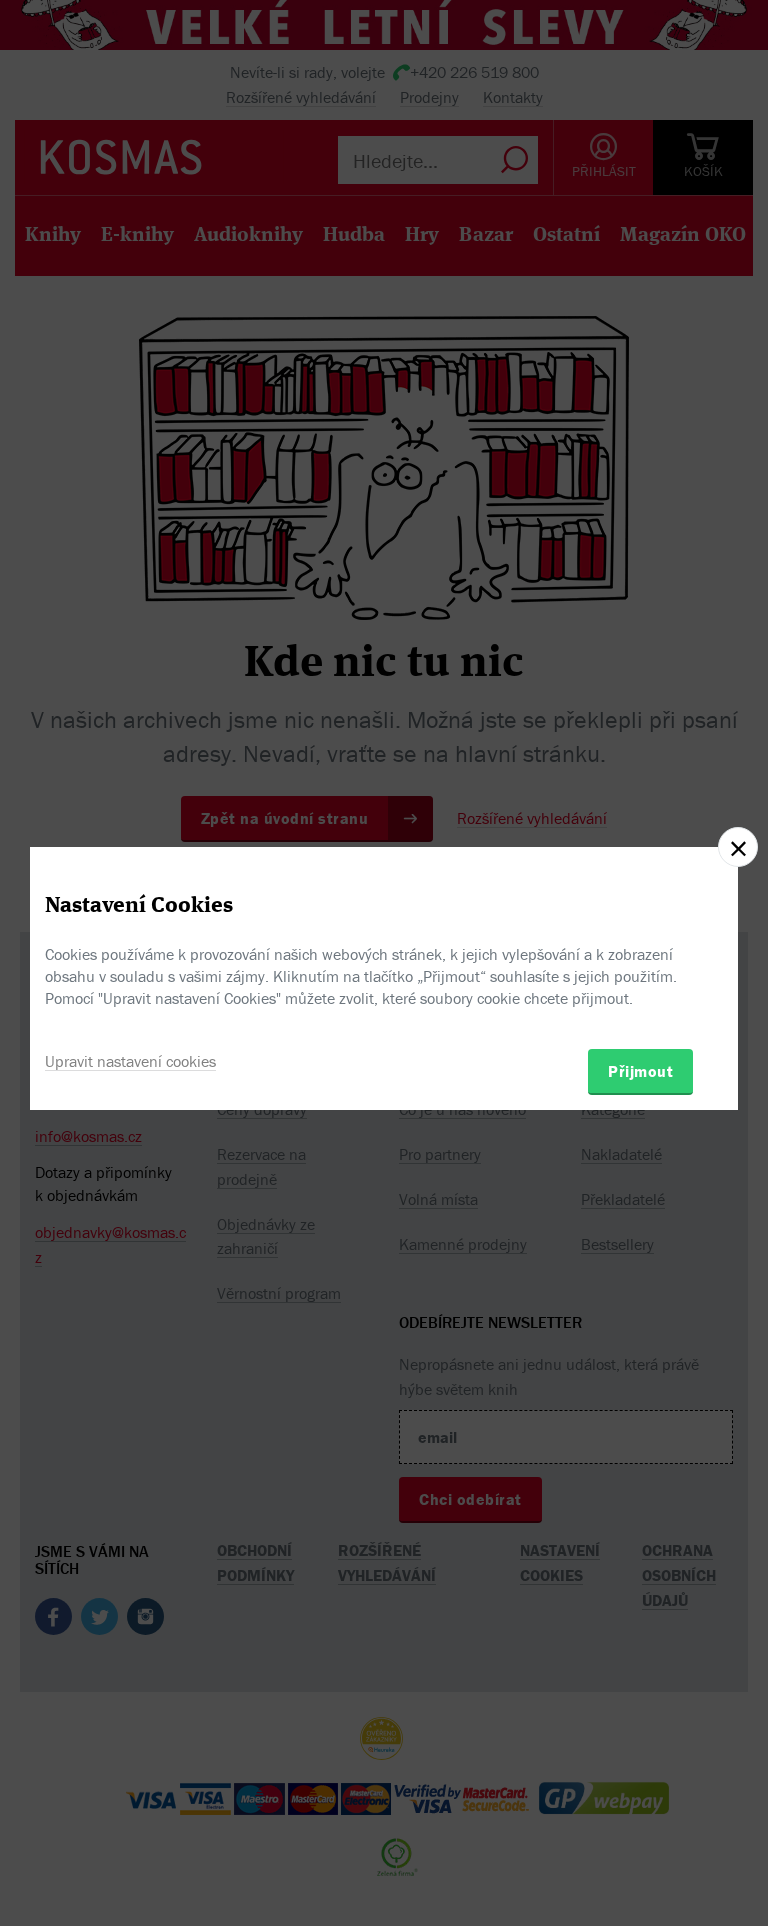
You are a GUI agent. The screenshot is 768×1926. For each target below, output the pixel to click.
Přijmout (640, 1071)
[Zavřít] (738, 847)
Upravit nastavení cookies (130, 1061)
